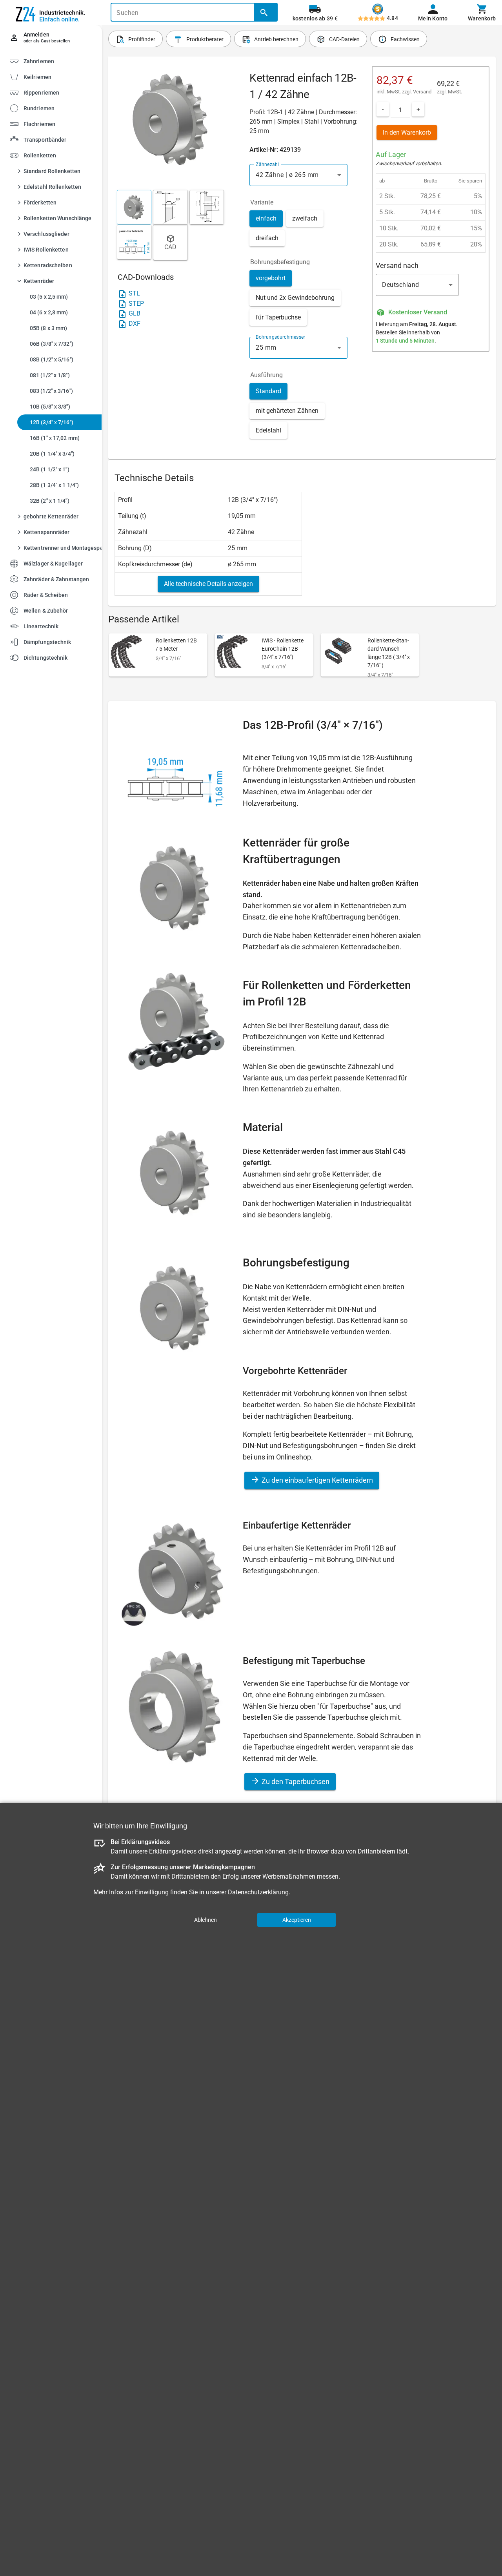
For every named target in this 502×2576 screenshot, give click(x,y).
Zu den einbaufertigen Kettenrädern (316, 1480)
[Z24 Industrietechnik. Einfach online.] (51, 13)
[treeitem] (58, 76)
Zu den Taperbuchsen (295, 1781)
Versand (422, 92)
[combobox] (298, 175)
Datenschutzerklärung (258, 1892)
